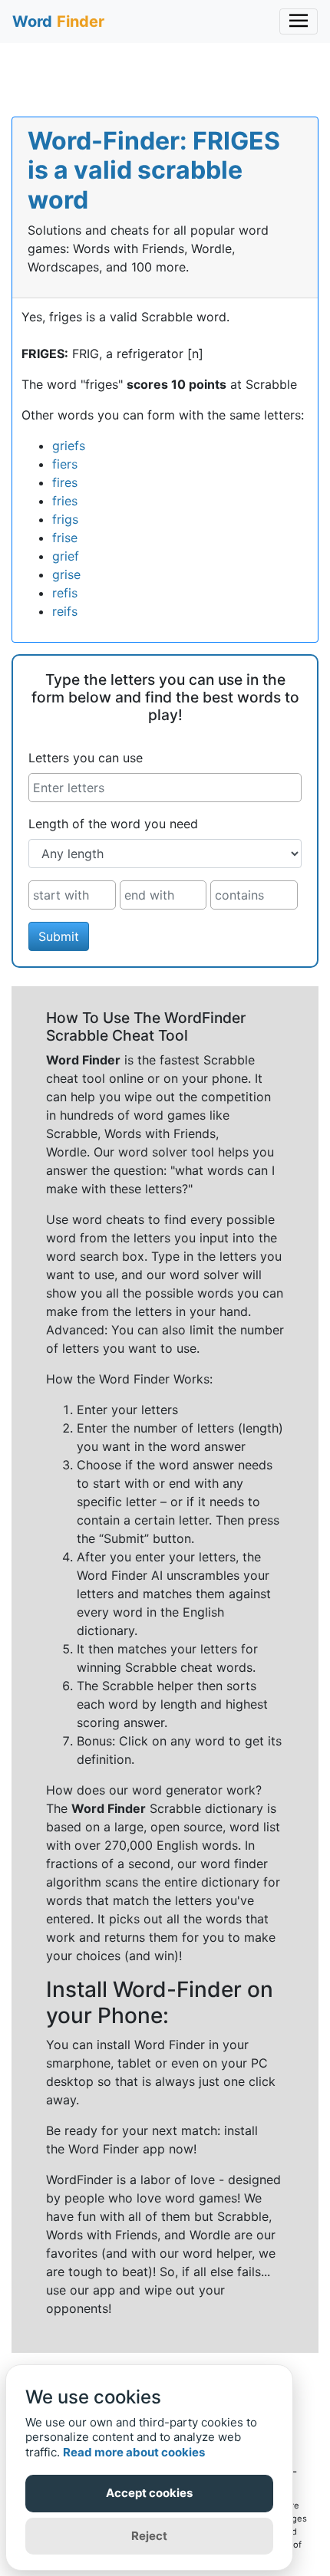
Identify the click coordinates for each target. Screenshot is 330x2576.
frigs (65, 519)
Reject (149, 2536)
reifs (65, 611)
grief (66, 556)
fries (65, 501)
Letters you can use (86, 758)
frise (65, 538)
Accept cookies (149, 2493)
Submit (59, 936)
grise (66, 574)
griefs (69, 446)
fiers (65, 464)
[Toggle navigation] (299, 21)
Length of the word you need (113, 824)
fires (65, 482)
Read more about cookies (134, 2452)
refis (65, 593)
